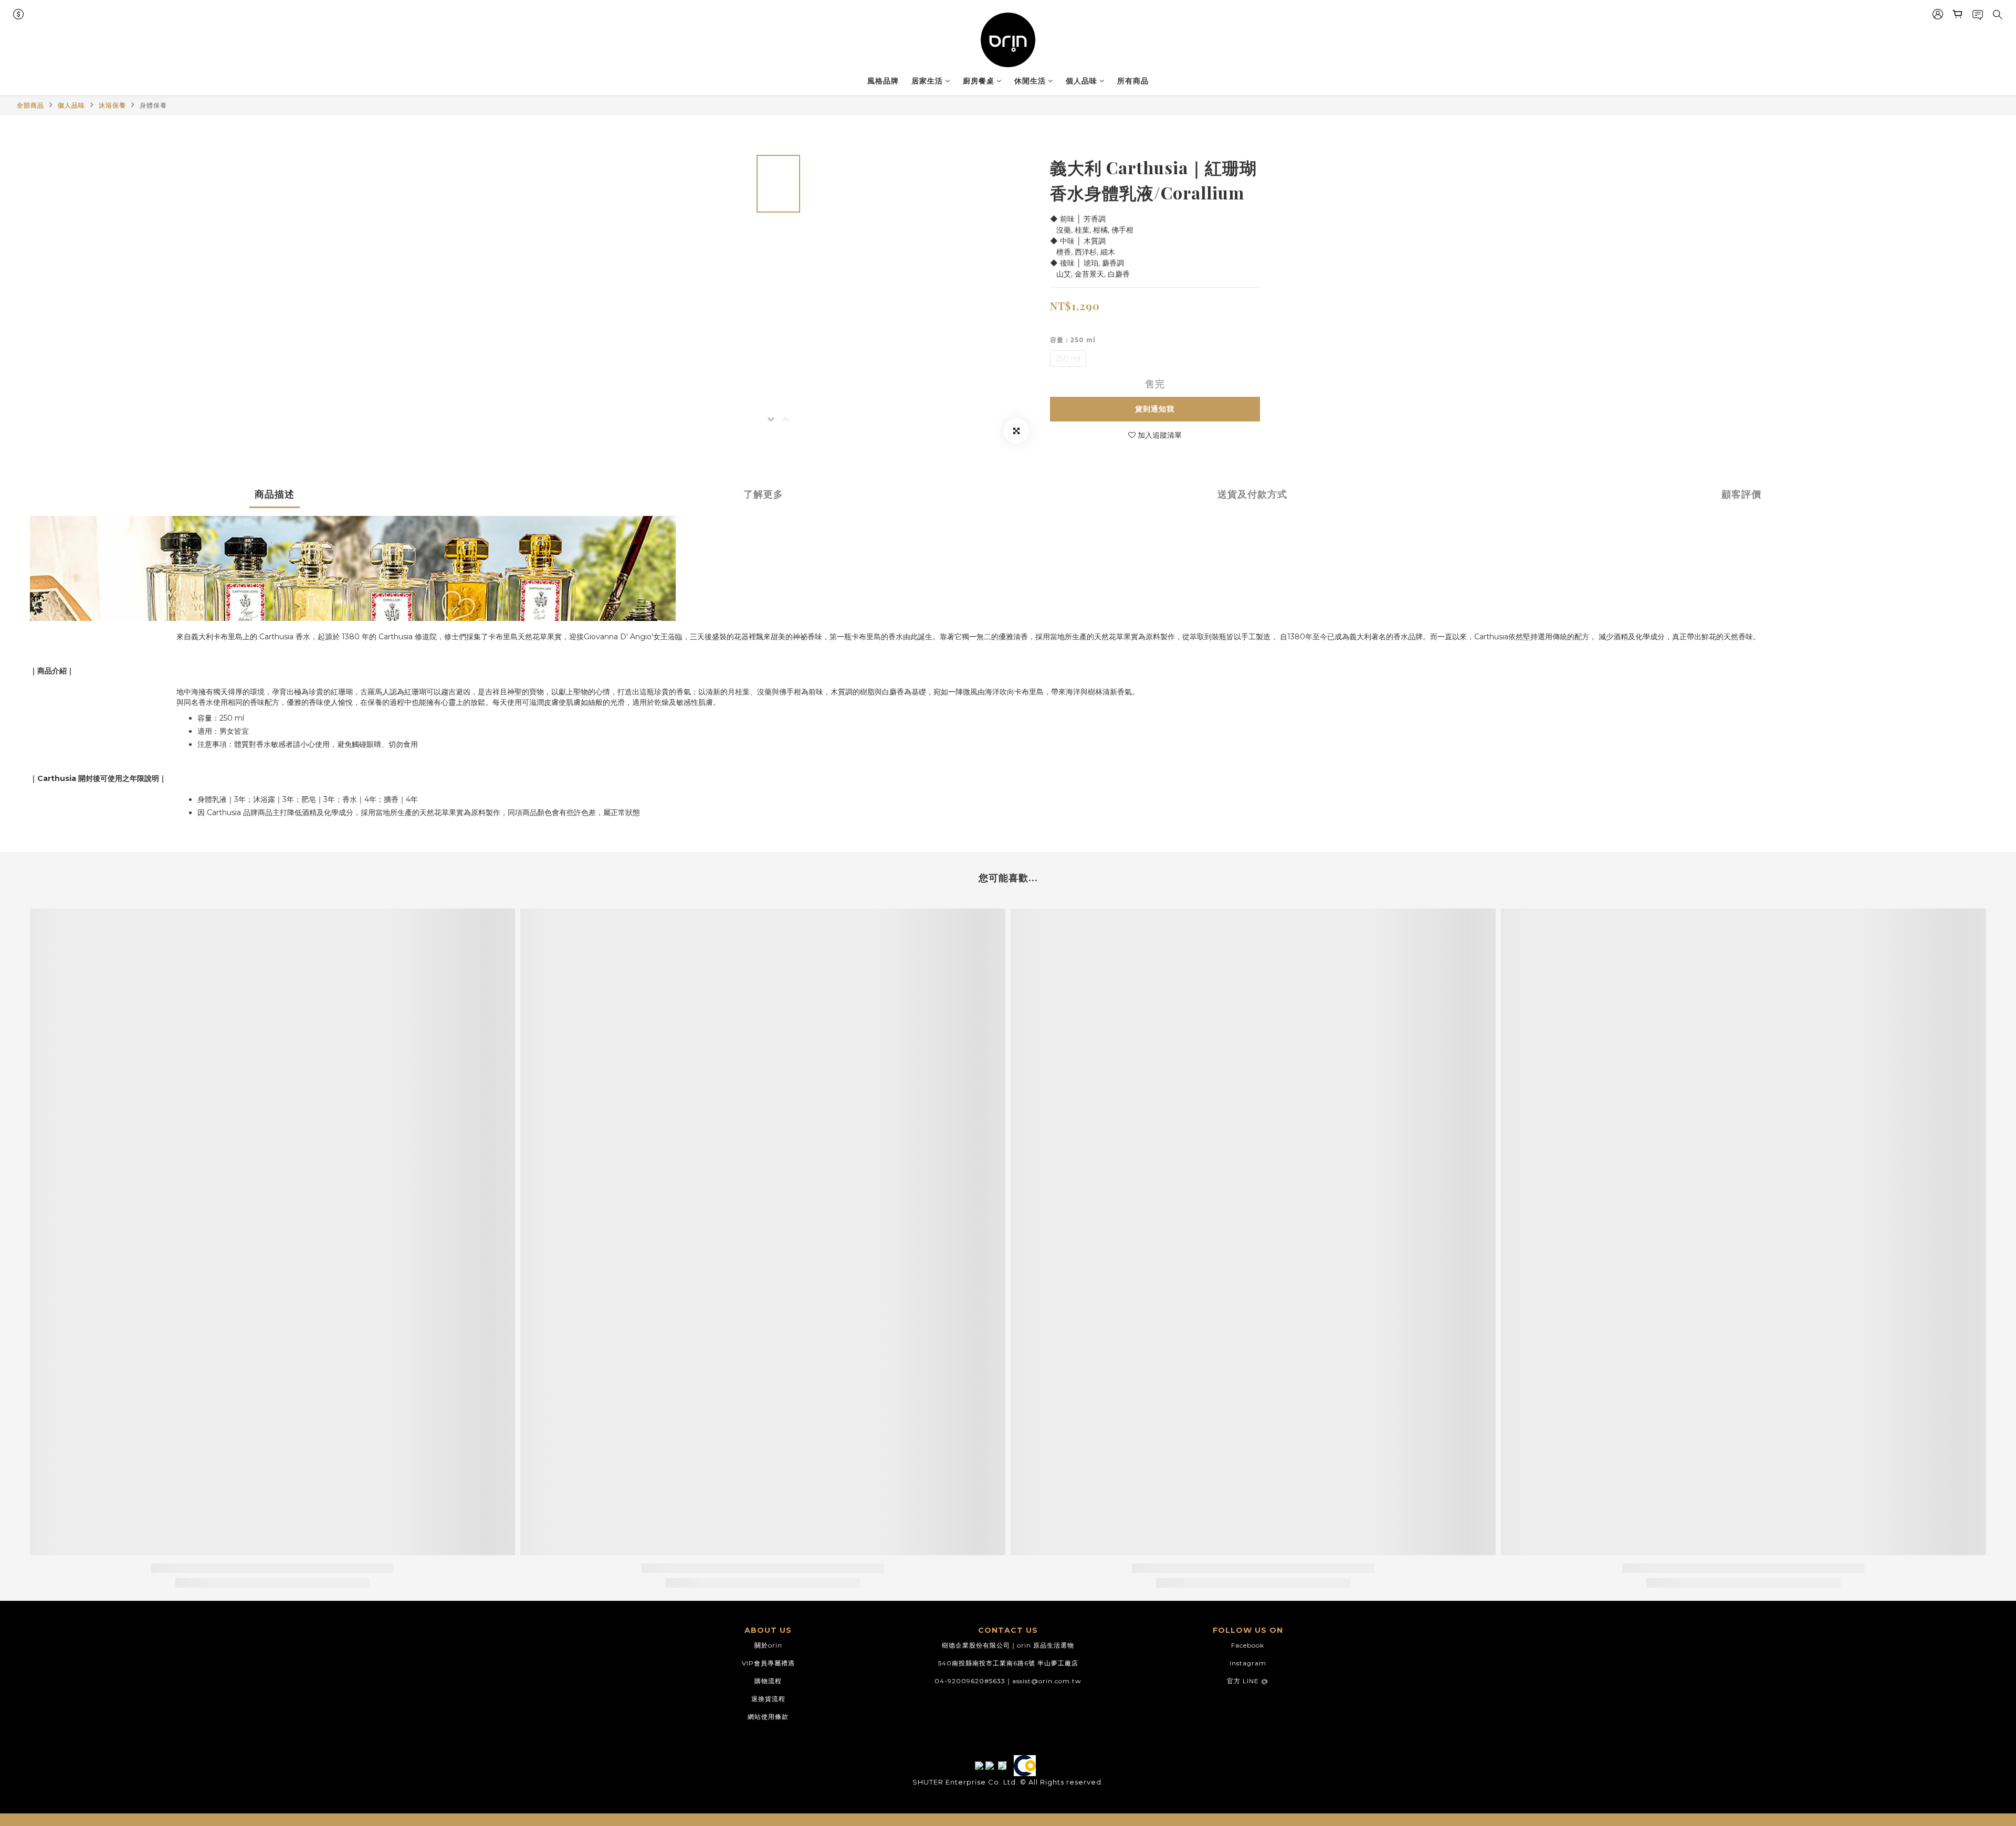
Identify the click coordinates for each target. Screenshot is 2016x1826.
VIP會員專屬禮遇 (768, 1663)
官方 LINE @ (1248, 1681)
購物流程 (768, 1681)
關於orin (768, 1645)
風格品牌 (883, 81)
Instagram (1248, 1663)
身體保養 (153, 105)
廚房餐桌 (979, 81)
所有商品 (1133, 81)
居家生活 (927, 81)
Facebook (1248, 1645)
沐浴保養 (112, 105)
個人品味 (1081, 81)
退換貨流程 (768, 1699)
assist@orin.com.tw (1047, 1681)
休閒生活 (1030, 81)
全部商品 (30, 105)
